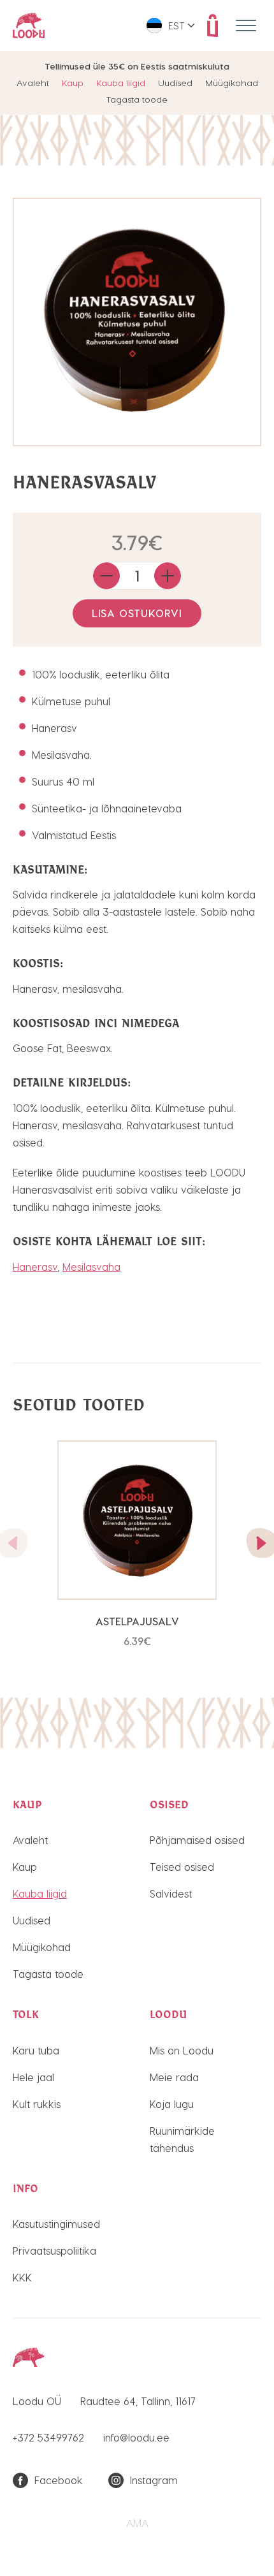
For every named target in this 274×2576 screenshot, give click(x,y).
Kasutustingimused (56, 2224)
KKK (22, 2277)
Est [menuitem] (177, 26)
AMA (137, 2523)
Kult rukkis (37, 2104)
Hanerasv (35, 1267)
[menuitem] (170, 26)
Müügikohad (232, 83)
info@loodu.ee (136, 2437)
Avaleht (33, 83)
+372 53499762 (48, 2437)
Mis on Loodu (182, 2050)
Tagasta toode (137, 99)
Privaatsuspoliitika (54, 2250)
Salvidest (171, 1893)
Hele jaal (33, 2077)
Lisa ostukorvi (137, 613)
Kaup (73, 83)
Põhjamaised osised (197, 1840)
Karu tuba (36, 2050)
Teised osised (182, 1867)
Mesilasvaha (91, 1267)
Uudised (175, 83)
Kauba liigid (121, 83)
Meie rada (174, 2077)
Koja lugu (172, 2104)
